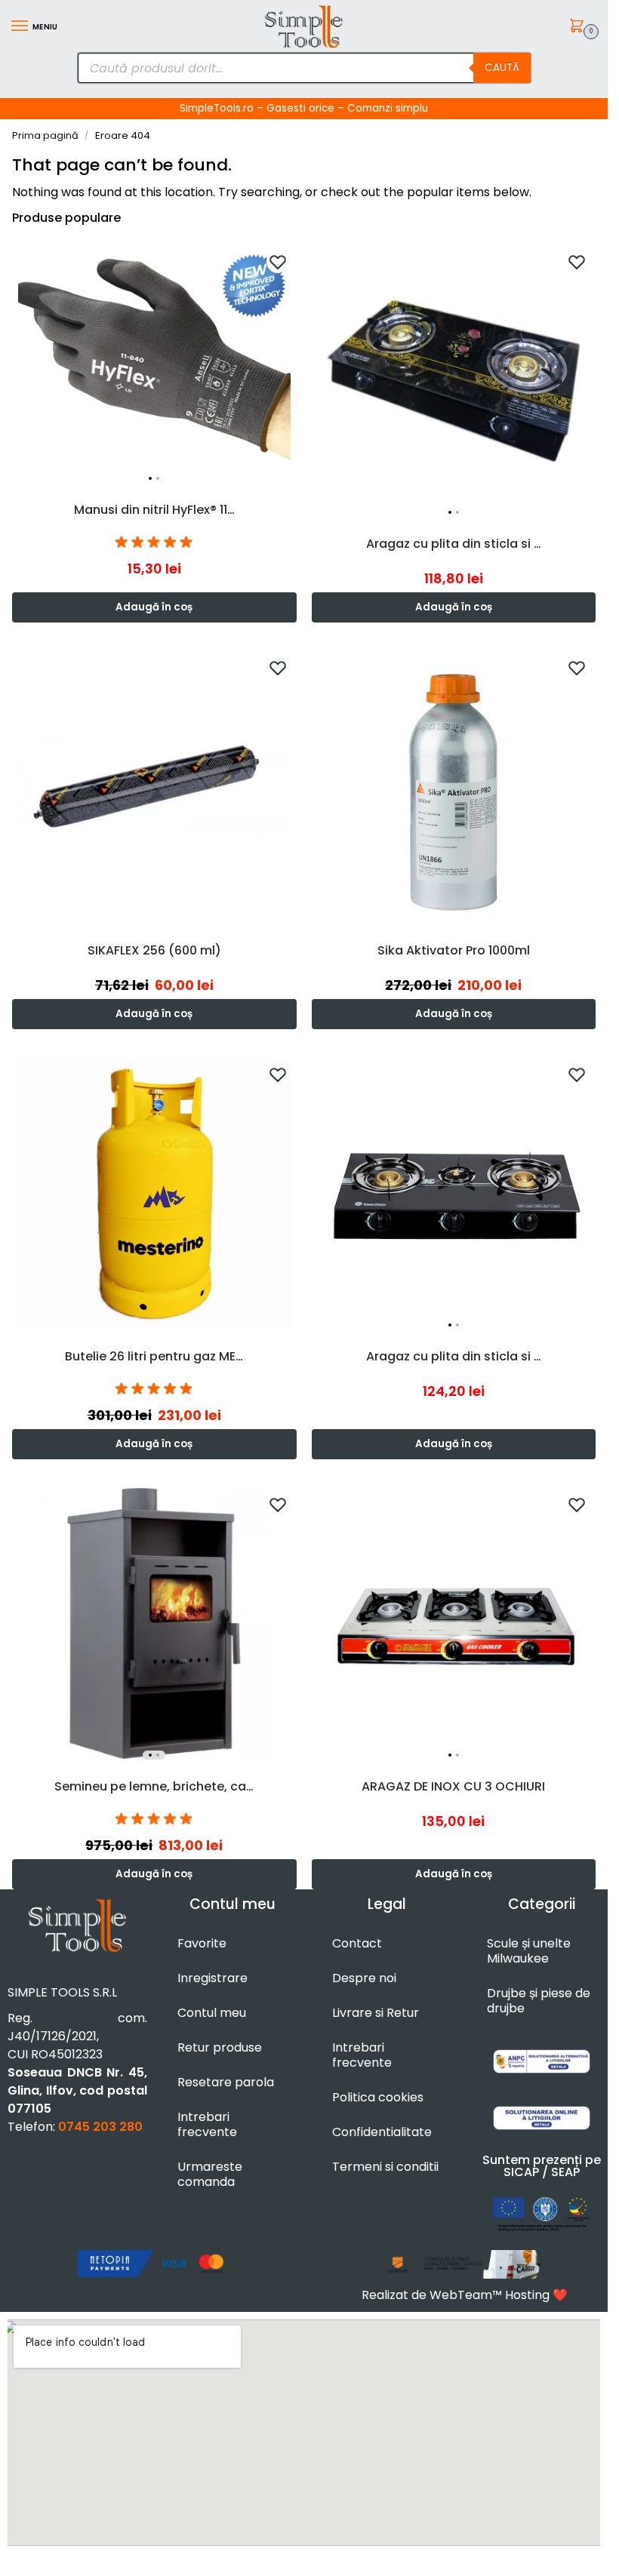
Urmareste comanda (210, 2174)
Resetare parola (226, 2082)
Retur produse (220, 2047)
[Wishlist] (278, 262)
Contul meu (212, 2013)
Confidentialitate (382, 2132)
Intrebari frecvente (207, 2124)
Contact (357, 1943)
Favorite (202, 1943)
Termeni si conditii (385, 2167)
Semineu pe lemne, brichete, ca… (154, 1786)
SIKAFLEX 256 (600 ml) (154, 950)
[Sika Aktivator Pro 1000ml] (454, 787)
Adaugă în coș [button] (154, 607)
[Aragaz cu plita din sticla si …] (454, 381)
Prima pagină (45, 135)
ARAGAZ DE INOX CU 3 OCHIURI (453, 1786)
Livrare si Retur (376, 2013)
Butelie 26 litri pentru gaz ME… (154, 1356)
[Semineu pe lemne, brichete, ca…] (154, 1624)
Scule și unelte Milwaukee (529, 1951)
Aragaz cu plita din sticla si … (454, 544)
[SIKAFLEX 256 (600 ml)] (154, 787)
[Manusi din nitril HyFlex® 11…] (154, 364)
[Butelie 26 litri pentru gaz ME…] (154, 1194)
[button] (579, 27)
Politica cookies (378, 2097)
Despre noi (364, 1978)
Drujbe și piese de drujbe (539, 2001)
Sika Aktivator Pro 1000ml (454, 950)
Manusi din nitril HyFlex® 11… (154, 510)
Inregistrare (212, 1978)
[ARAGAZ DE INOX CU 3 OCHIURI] (454, 1624)
